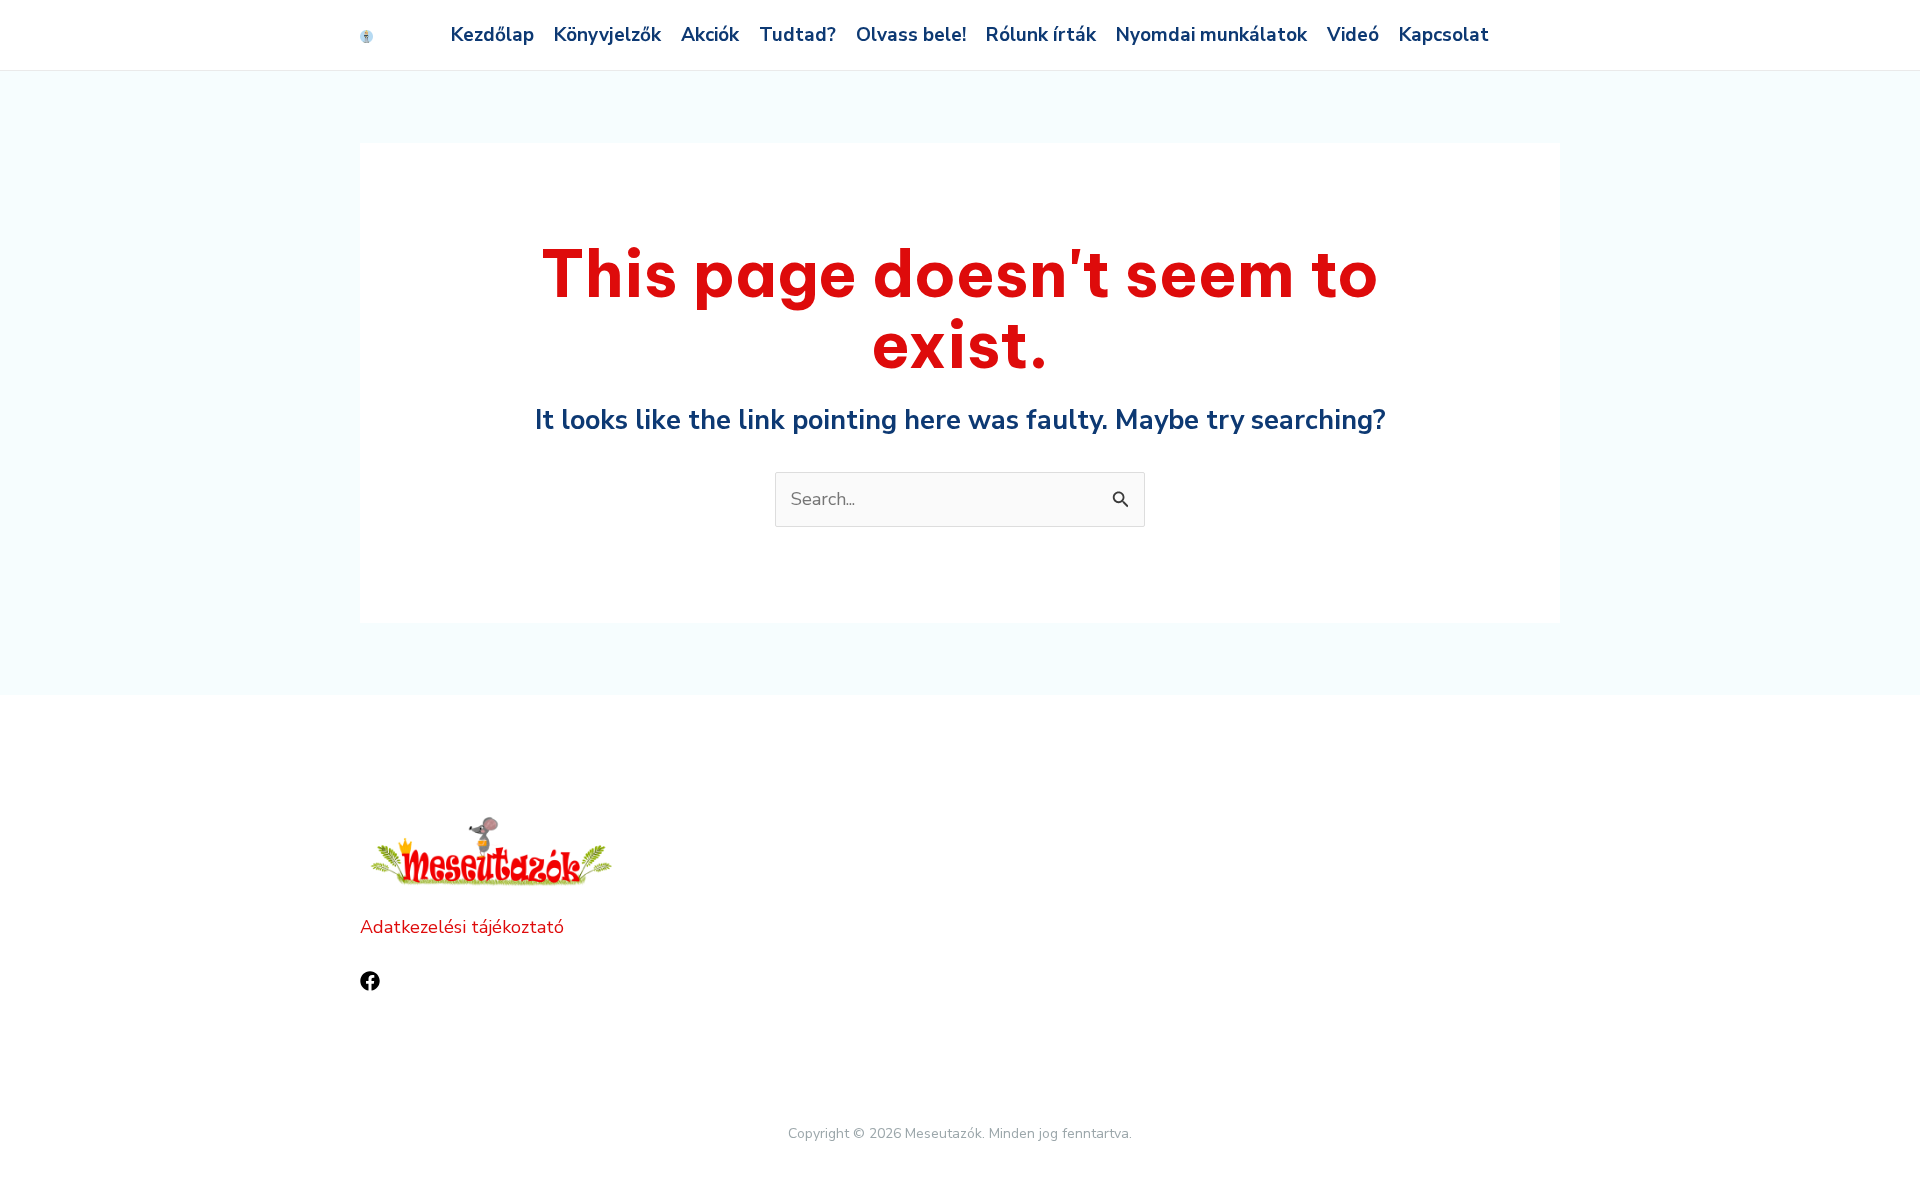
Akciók (710, 35)
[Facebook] (370, 981)
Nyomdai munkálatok (1211, 35)
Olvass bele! (911, 35)
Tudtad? (797, 35)
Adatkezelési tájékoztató (462, 927)
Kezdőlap (492, 35)
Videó (1353, 35)
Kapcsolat (1444, 35)
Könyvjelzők (607, 35)
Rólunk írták (1041, 35)
